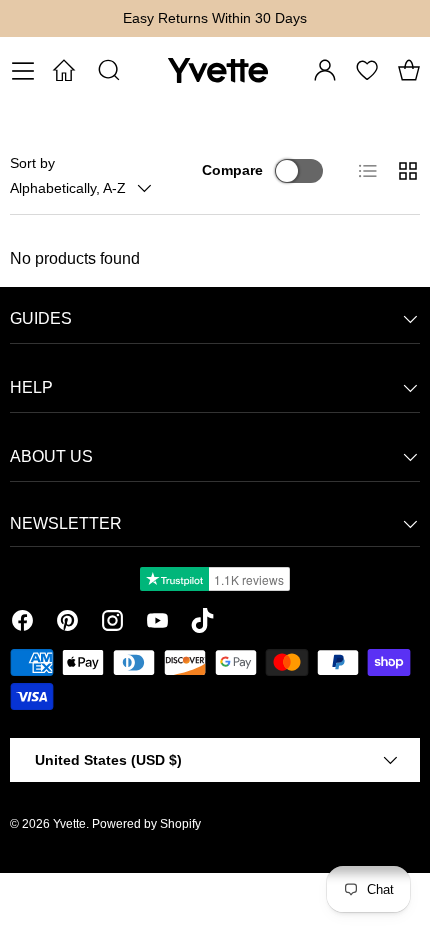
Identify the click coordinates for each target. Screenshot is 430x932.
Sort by (32, 163)
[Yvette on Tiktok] (202, 624)
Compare (232, 170)
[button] (409, 70)
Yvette (69, 824)
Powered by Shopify (146, 824)
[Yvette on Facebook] (22, 624)
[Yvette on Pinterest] (67, 624)
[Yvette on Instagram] (112, 624)
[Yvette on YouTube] (157, 624)
